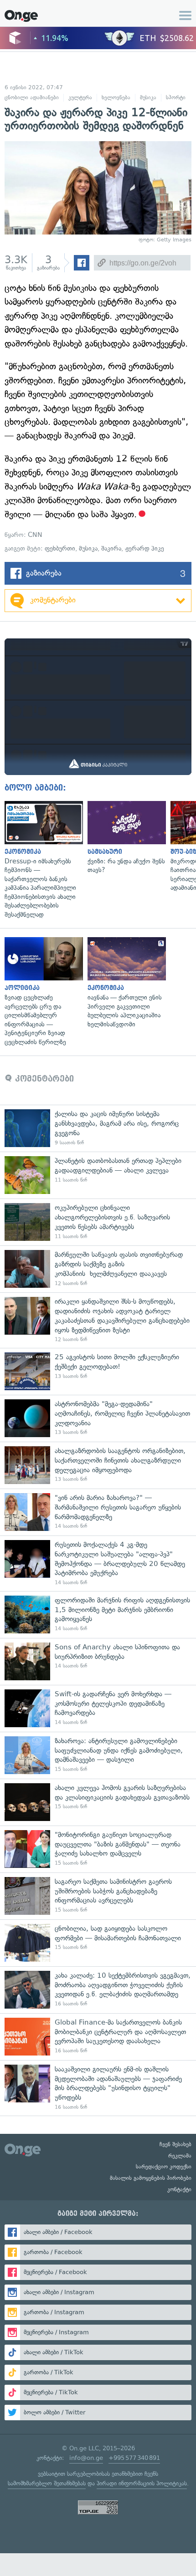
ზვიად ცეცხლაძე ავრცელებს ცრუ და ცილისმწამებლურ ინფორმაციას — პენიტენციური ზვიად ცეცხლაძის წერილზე (41, 992)
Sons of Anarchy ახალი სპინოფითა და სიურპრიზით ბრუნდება (98, 1661)
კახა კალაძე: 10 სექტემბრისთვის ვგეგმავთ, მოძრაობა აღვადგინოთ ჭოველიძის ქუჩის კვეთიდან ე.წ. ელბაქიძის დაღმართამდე (98, 1990)
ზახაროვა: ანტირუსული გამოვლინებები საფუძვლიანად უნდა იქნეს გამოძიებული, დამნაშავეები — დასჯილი (98, 1755)
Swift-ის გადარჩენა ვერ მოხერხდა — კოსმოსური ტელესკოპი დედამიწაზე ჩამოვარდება (98, 1708)
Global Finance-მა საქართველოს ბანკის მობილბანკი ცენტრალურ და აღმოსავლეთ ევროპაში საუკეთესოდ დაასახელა (98, 2037)
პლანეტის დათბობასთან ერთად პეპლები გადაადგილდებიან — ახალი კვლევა (98, 1175)
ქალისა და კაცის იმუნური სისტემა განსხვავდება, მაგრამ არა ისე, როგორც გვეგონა (98, 1128)
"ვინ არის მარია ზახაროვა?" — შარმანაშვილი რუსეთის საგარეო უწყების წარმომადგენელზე (98, 1512)
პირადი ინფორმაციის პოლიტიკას (142, 2483)
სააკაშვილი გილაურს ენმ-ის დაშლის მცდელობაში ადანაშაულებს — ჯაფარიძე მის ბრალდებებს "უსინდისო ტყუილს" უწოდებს (98, 2088)
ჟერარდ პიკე (144, 548)
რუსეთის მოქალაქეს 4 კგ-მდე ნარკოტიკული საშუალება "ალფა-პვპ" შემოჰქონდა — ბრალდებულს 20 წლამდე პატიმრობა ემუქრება (98, 1563)
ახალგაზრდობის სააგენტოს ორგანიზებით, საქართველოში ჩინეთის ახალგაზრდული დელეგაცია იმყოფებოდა (98, 1465)
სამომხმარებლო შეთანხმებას (47, 2483)
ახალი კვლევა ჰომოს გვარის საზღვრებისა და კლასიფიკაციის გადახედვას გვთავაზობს (98, 1802)
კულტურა (80, 97)
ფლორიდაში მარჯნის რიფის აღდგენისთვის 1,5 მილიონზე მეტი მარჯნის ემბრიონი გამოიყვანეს (98, 1614)
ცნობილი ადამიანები (32, 97)
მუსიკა (148, 97)
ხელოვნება (116, 97)
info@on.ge (86, 2458)
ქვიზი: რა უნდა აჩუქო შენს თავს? (124, 838)
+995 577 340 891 (134, 2458)
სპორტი (176, 97)
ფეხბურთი (60, 548)
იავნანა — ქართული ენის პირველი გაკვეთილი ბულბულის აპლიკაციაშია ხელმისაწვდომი (124, 983)
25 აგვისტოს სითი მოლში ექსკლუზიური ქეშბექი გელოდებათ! (98, 1371)
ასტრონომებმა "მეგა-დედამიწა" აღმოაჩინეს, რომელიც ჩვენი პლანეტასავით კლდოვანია (98, 1418)
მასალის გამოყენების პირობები (151, 2178)
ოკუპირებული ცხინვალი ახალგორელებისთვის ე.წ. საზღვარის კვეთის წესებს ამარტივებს (98, 1222)
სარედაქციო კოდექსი (164, 2167)
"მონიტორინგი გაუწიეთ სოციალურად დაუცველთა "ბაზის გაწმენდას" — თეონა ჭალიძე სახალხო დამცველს (98, 1849)
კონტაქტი (179, 2189)
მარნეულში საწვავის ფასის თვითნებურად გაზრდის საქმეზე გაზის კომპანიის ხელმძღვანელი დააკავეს (98, 1269)
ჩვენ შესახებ (175, 2144)
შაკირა (111, 548)
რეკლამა (180, 2156)
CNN (35, 535)
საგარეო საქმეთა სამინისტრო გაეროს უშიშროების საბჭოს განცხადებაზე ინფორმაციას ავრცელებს (98, 1896)
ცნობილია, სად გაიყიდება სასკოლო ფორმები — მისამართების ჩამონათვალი (98, 1943)
